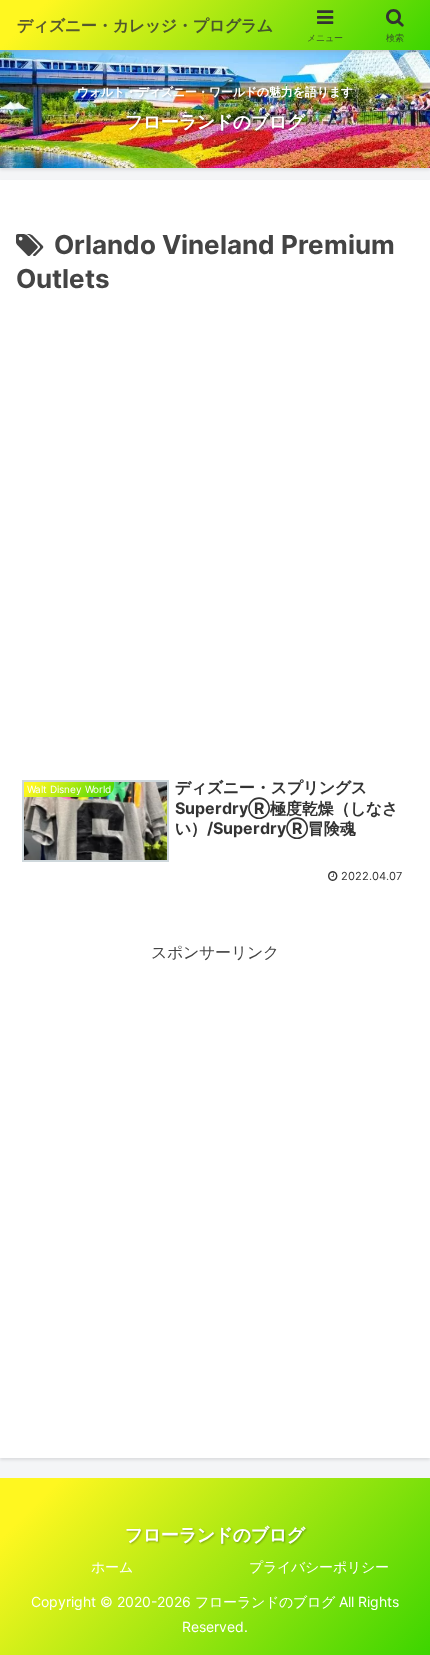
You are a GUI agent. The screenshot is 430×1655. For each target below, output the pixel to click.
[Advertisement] (215, 527)
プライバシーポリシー (319, 1566)
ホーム (112, 1566)
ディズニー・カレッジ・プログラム (145, 25)
